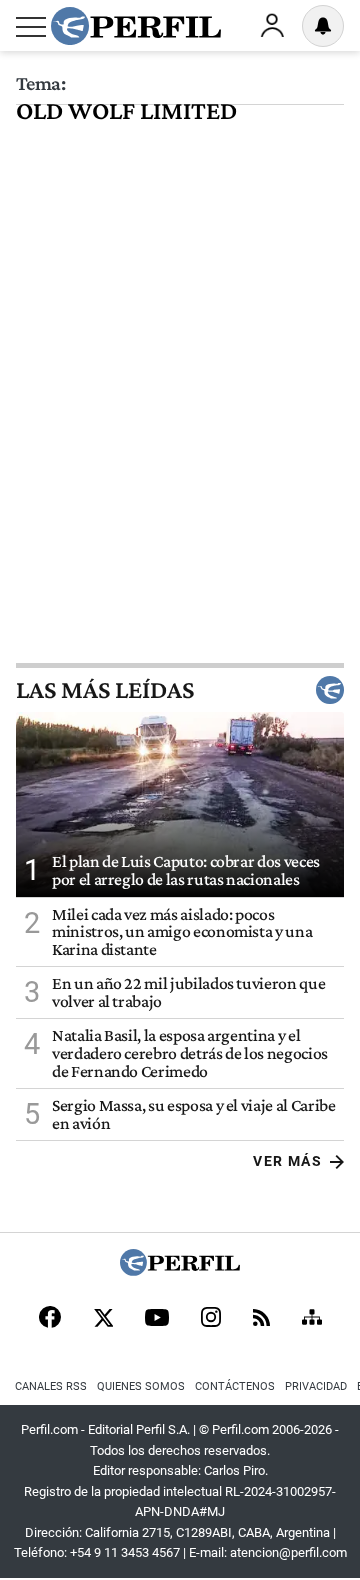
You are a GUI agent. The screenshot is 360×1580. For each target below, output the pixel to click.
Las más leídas (105, 690)
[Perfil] (180, 1270)
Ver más (287, 1161)
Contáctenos (235, 1386)
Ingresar (272, 26)
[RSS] (261, 1319)
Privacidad (316, 1386)
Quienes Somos (141, 1386)
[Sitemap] (312, 1319)
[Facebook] (50, 1319)
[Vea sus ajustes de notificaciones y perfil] (323, 26)
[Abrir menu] (31, 27)
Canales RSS (51, 1386)
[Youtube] (157, 1319)
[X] (103, 1319)
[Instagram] (211, 1319)
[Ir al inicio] (136, 26)
